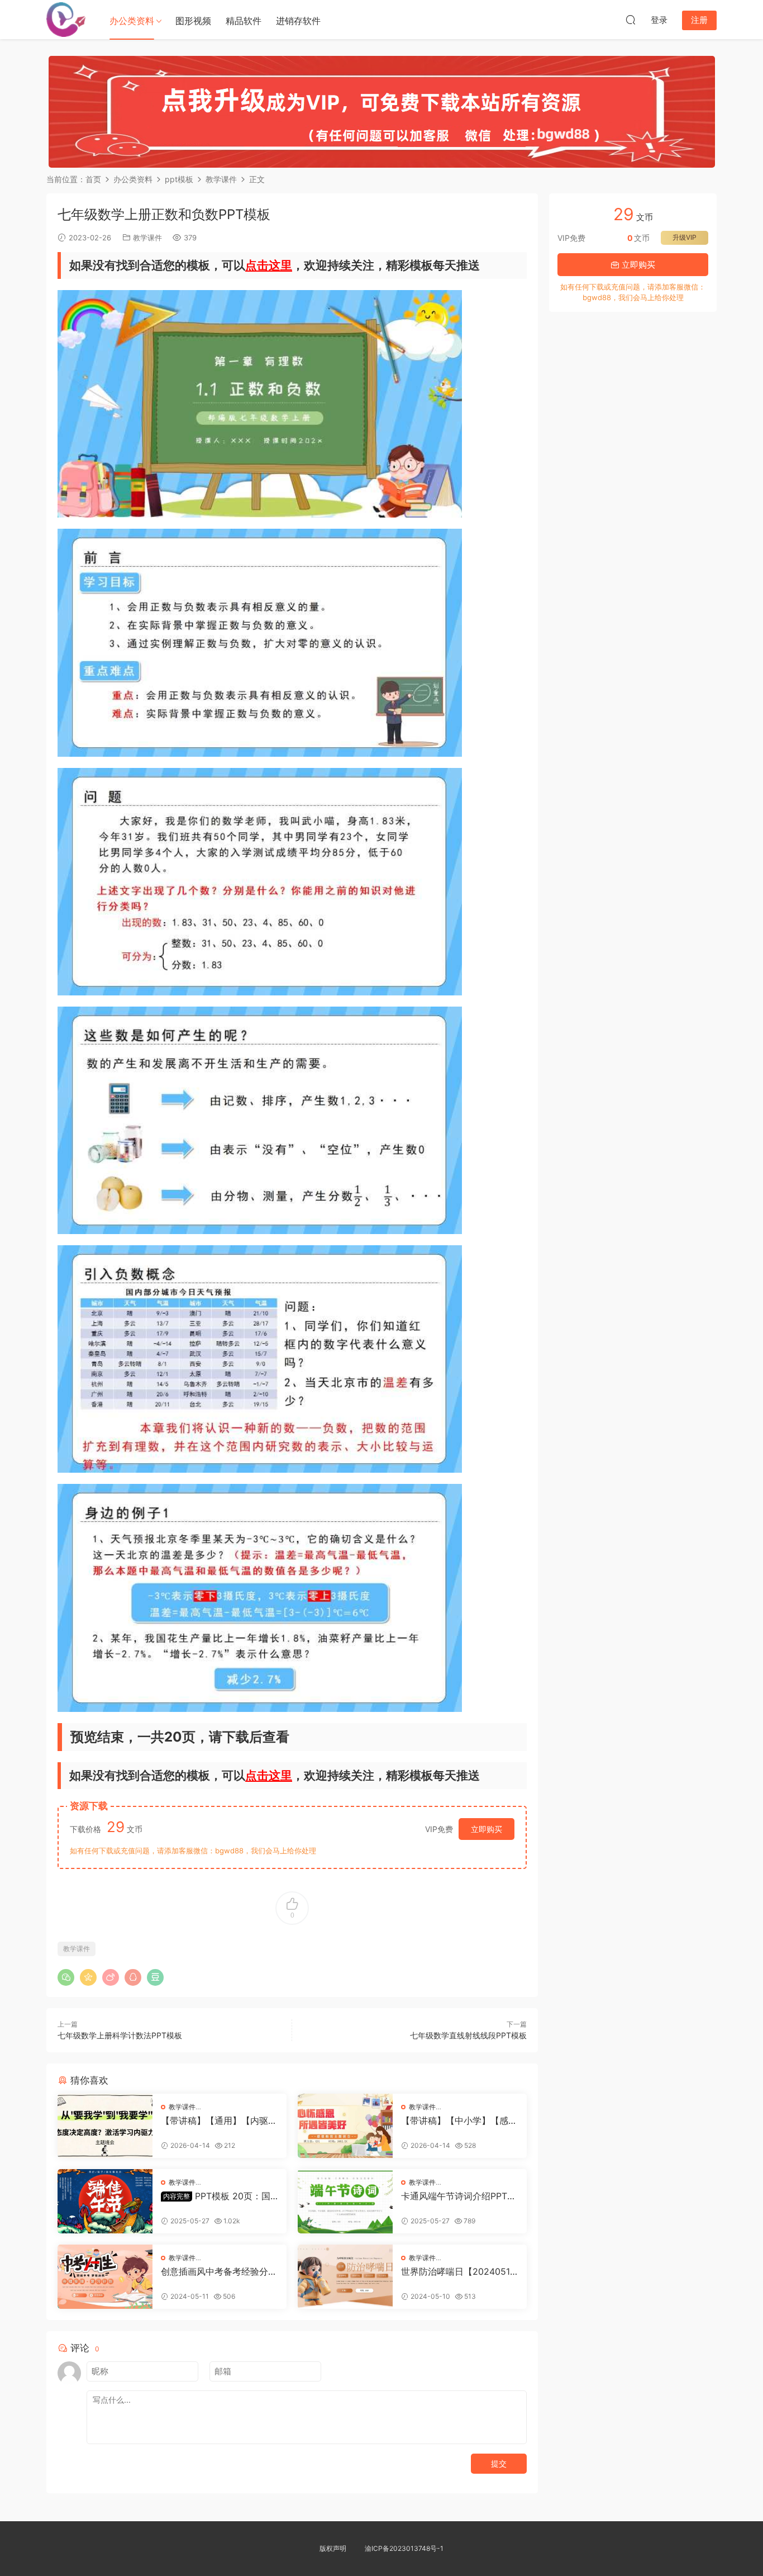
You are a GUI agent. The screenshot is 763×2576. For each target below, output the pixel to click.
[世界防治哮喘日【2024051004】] (345, 2277)
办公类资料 (132, 21)
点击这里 (269, 265)
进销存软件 (298, 21)
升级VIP (685, 237)
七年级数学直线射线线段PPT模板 (468, 2035)
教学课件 (147, 238)
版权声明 (333, 2548)
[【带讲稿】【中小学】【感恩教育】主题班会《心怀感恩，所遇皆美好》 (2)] (345, 2126)
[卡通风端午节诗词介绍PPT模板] (345, 2201)
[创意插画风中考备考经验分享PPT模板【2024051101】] (105, 2277)
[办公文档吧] (66, 20)
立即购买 (487, 1829)
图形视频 (193, 21)
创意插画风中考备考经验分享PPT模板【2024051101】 (219, 2271)
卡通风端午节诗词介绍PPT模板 (459, 2196)
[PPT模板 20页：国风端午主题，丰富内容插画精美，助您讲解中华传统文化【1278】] (105, 2201)
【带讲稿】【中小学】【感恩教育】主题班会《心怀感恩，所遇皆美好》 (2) (459, 2120)
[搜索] (631, 20)
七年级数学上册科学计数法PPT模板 (120, 2035)
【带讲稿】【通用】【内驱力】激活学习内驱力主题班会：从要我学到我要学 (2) (214, 2120)
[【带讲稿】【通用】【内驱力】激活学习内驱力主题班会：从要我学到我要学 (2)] (105, 2126)
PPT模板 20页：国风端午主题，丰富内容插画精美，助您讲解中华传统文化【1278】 (219, 2196)
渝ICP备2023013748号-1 (404, 2548)
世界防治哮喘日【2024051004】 (458, 2271)
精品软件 (244, 21)
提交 (499, 2463)
